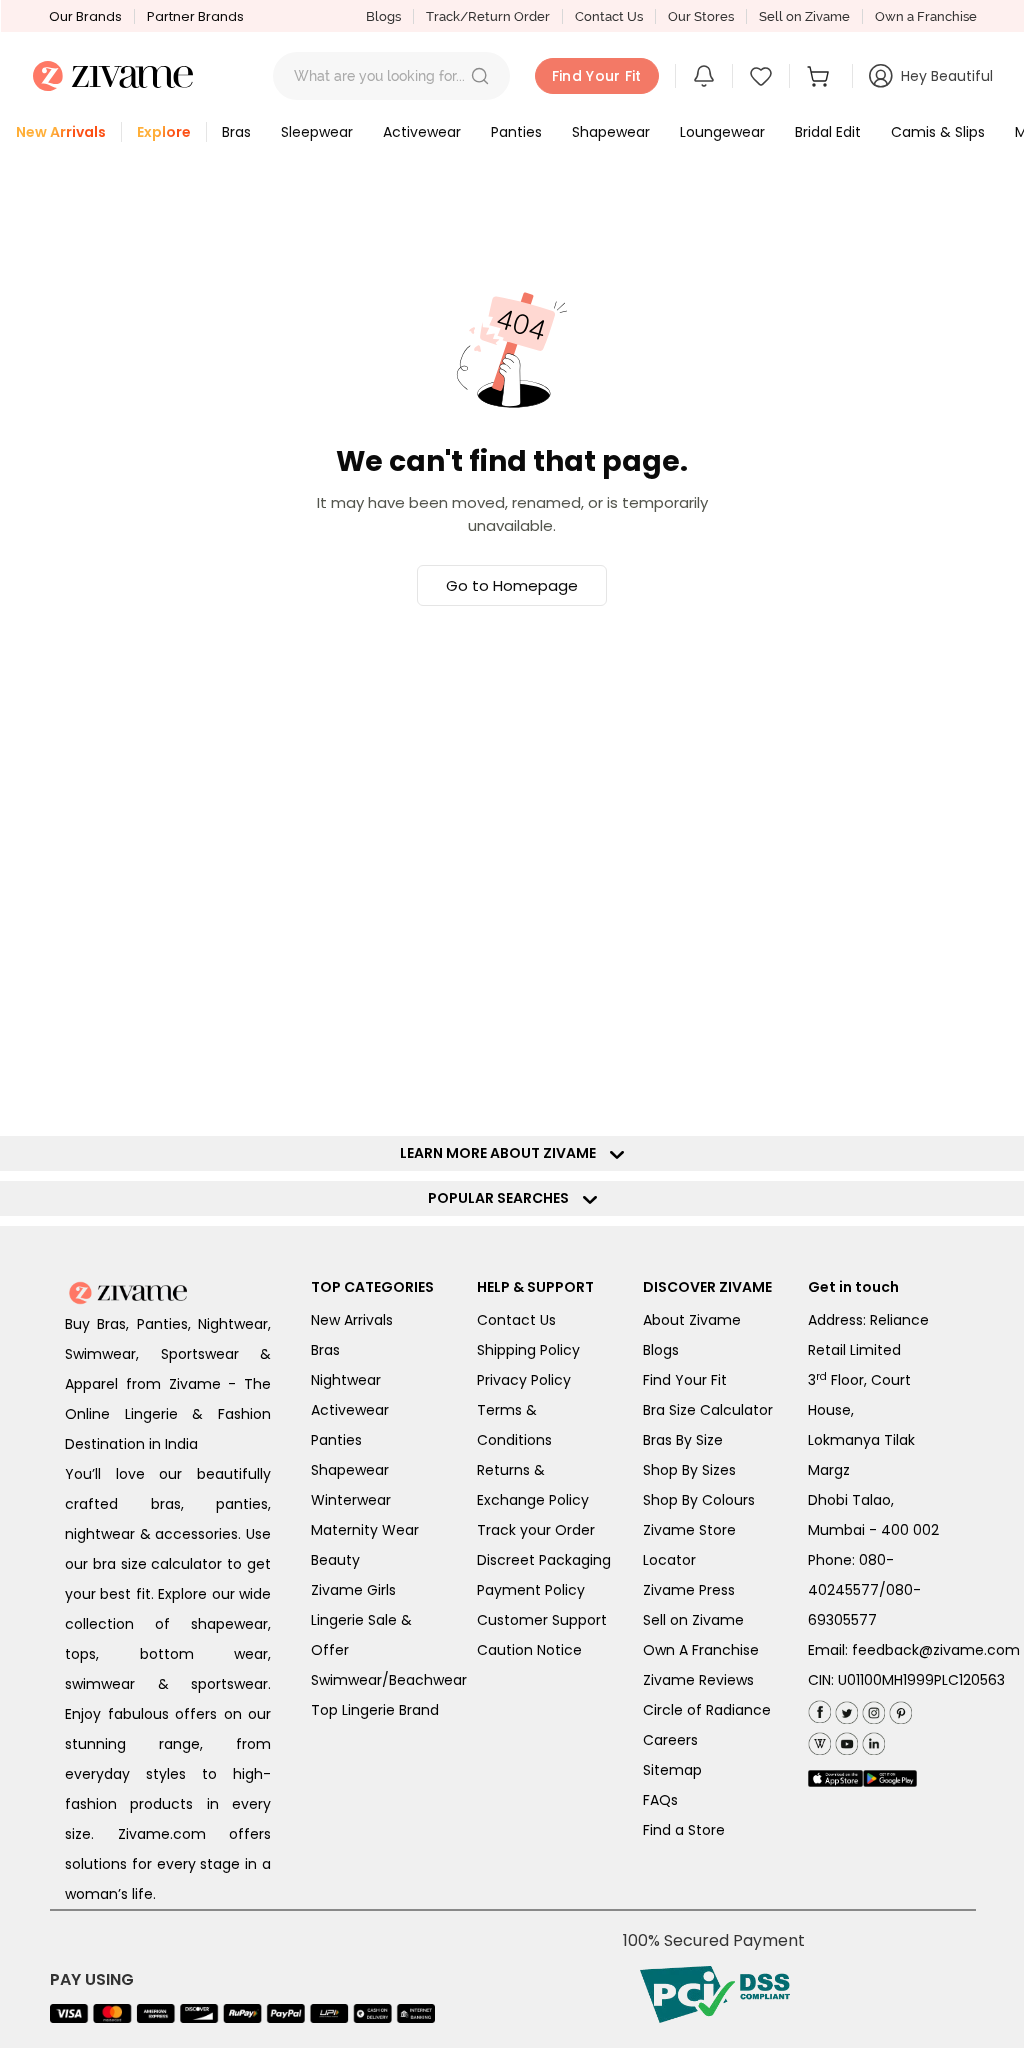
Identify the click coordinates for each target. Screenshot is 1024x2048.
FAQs (660, 1800)
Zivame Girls (353, 1590)
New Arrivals (352, 1320)
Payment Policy (531, 1590)
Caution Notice (529, 1650)
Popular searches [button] (503, 1198)
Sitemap (672, 1770)
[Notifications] (704, 76)
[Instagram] (871, 1708)
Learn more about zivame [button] (502, 1153)
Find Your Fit (685, 1380)
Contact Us (609, 16)
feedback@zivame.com (936, 1650)
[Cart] (821, 76)
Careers (670, 1740)
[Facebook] (819, 1709)
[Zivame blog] (819, 1739)
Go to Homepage (512, 585)
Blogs (383, 16)
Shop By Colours (699, 1500)
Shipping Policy (528, 1350)
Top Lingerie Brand (375, 1710)
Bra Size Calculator (708, 1410)
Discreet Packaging (544, 1560)
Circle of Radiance (707, 1710)
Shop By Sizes (689, 1470)
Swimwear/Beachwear (389, 1680)
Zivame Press (689, 1590)
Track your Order (536, 1530)
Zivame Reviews (698, 1680)
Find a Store (684, 1830)
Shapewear (350, 1470)
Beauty (335, 1560)
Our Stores (701, 16)
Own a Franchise (926, 16)
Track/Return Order (488, 16)
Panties (336, 1440)
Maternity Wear (365, 1530)
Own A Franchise (701, 1650)
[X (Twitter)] (844, 1708)
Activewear (350, 1410)
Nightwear (346, 1380)
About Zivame (692, 1320)
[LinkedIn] (871, 1739)
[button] (480, 76)
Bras (325, 1350)
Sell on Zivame (804, 16)
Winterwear (351, 1500)
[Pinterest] (898, 1708)
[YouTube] (844, 1739)
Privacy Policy (524, 1380)
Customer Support (542, 1620)
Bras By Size (683, 1440)
